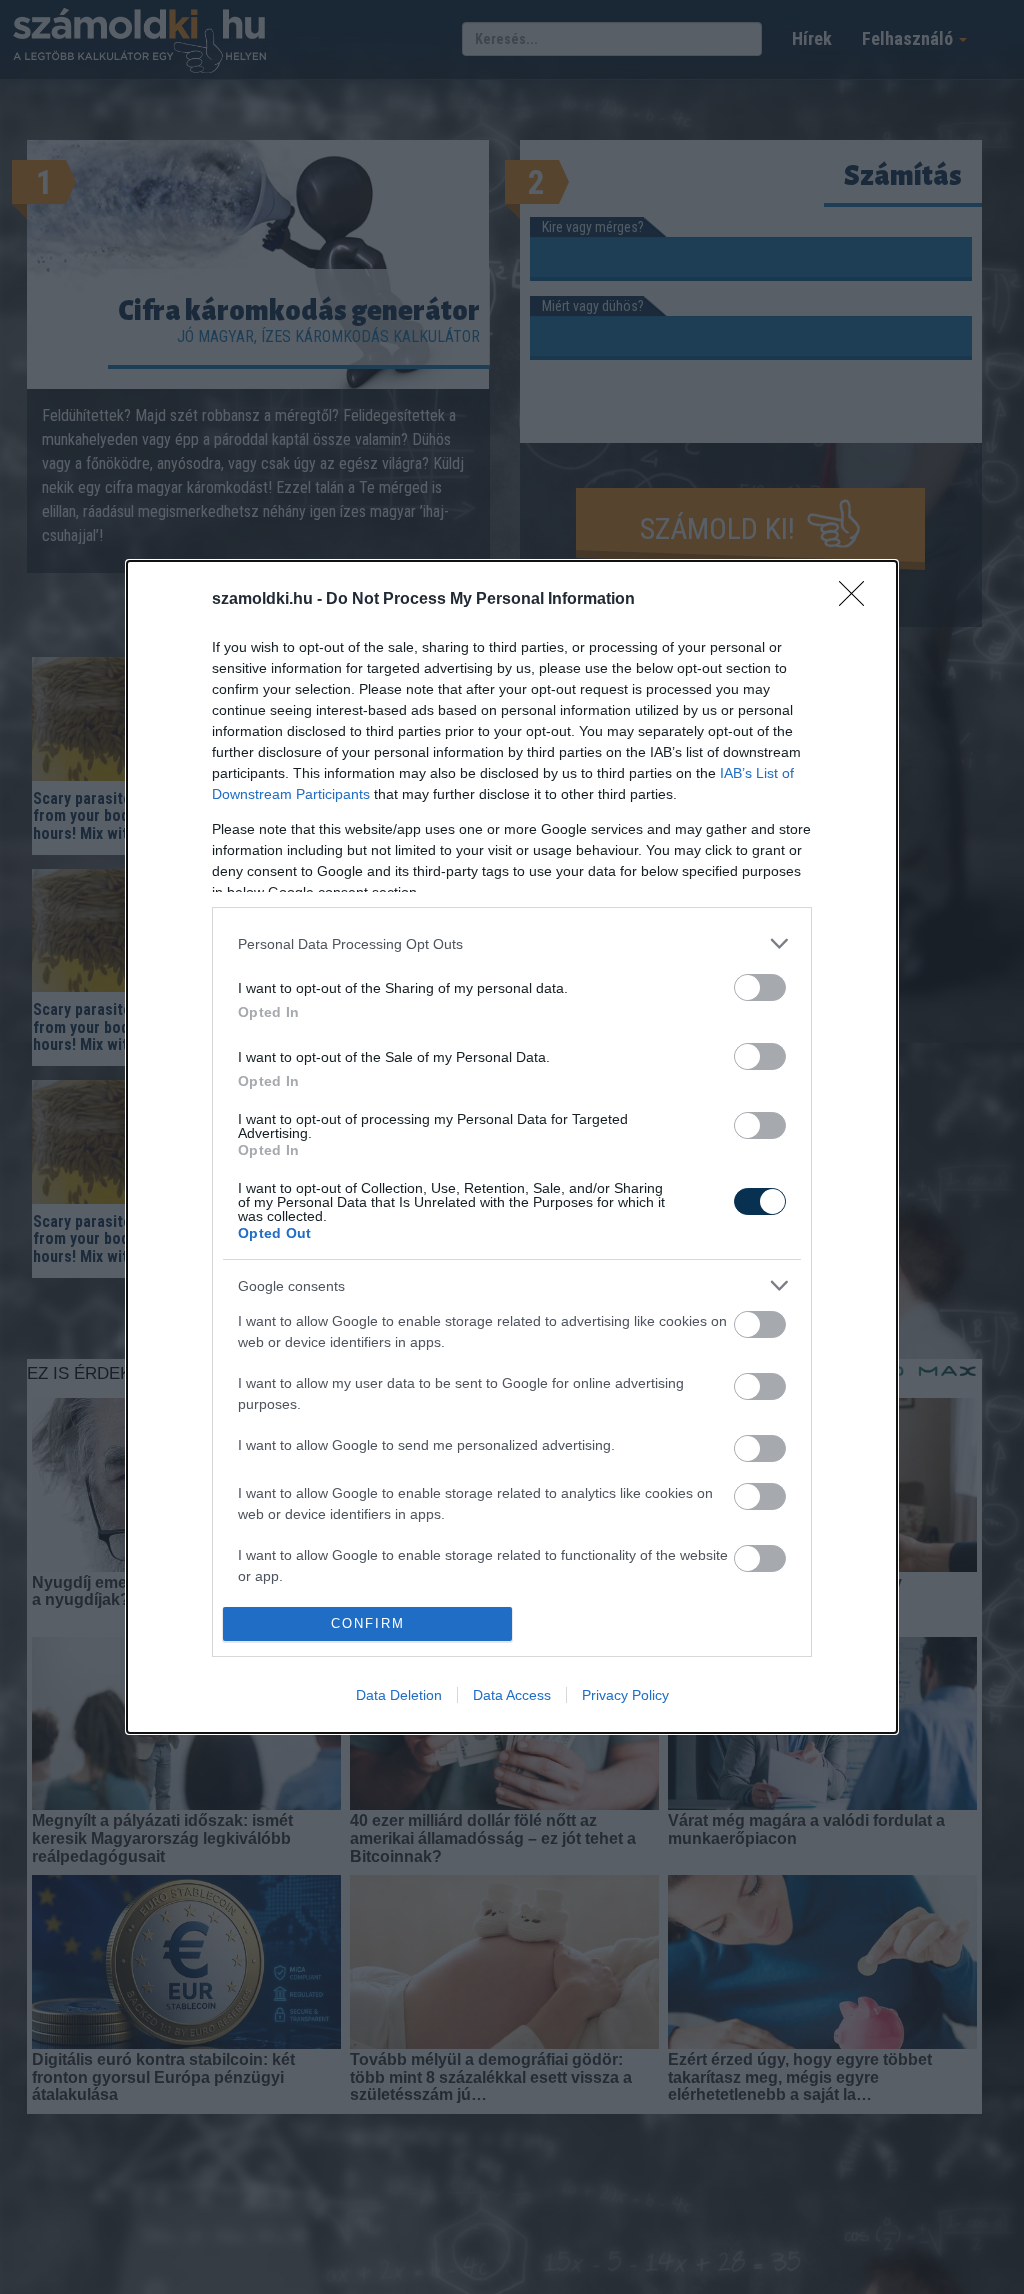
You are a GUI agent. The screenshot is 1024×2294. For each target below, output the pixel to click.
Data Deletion (399, 1695)
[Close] (858, 600)
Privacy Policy (625, 1695)
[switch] (760, 987)
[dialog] (512, 1146)
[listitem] (512, 943)
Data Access (512, 1695)
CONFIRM (368, 1623)
